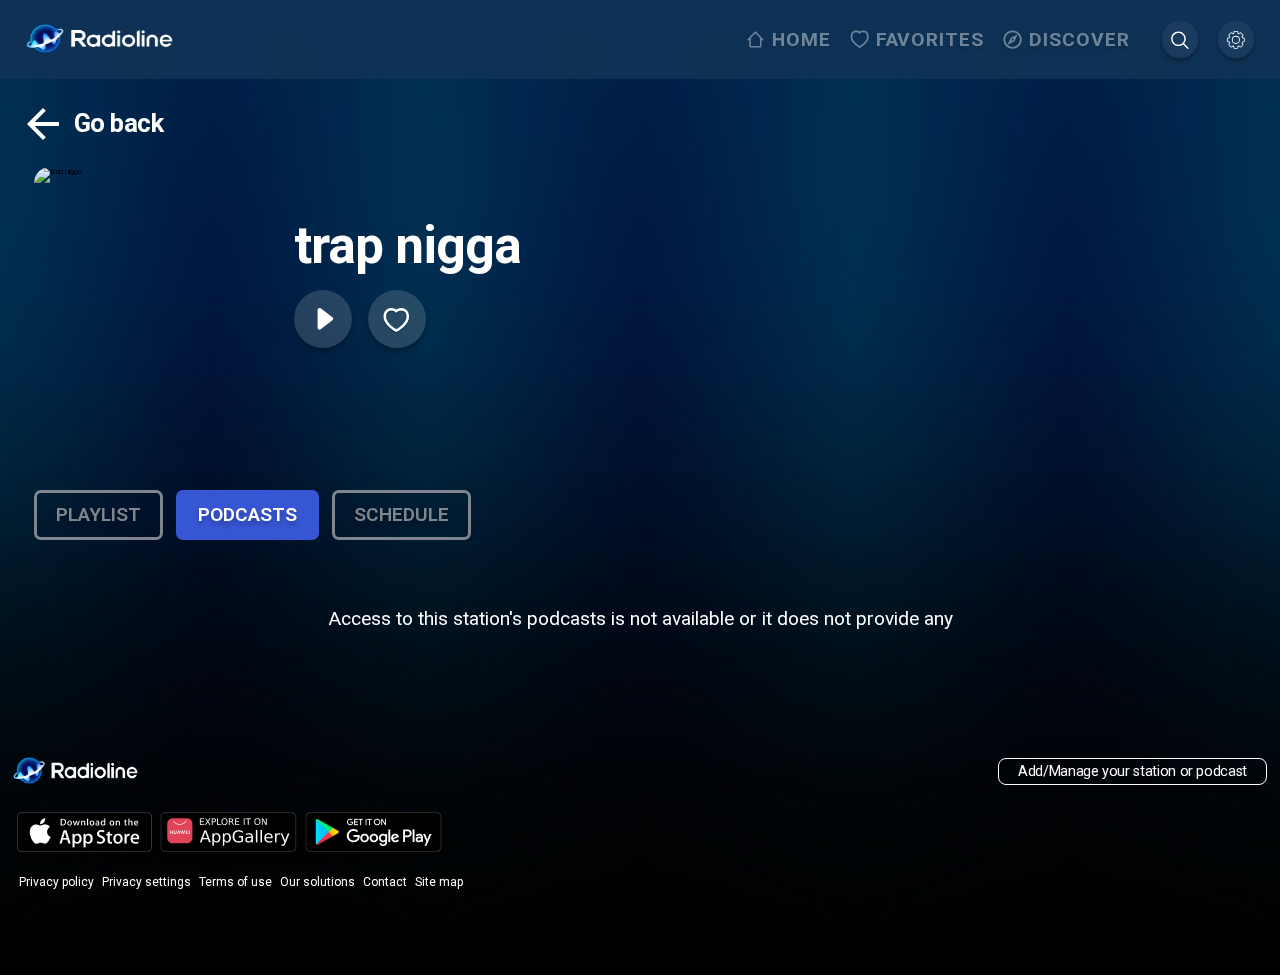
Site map (439, 882)
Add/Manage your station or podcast (1132, 771)
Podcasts (247, 514)
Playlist (98, 514)
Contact (385, 882)
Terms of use (235, 882)
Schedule (401, 514)
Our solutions (317, 882)
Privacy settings (146, 882)
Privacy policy (56, 882)
